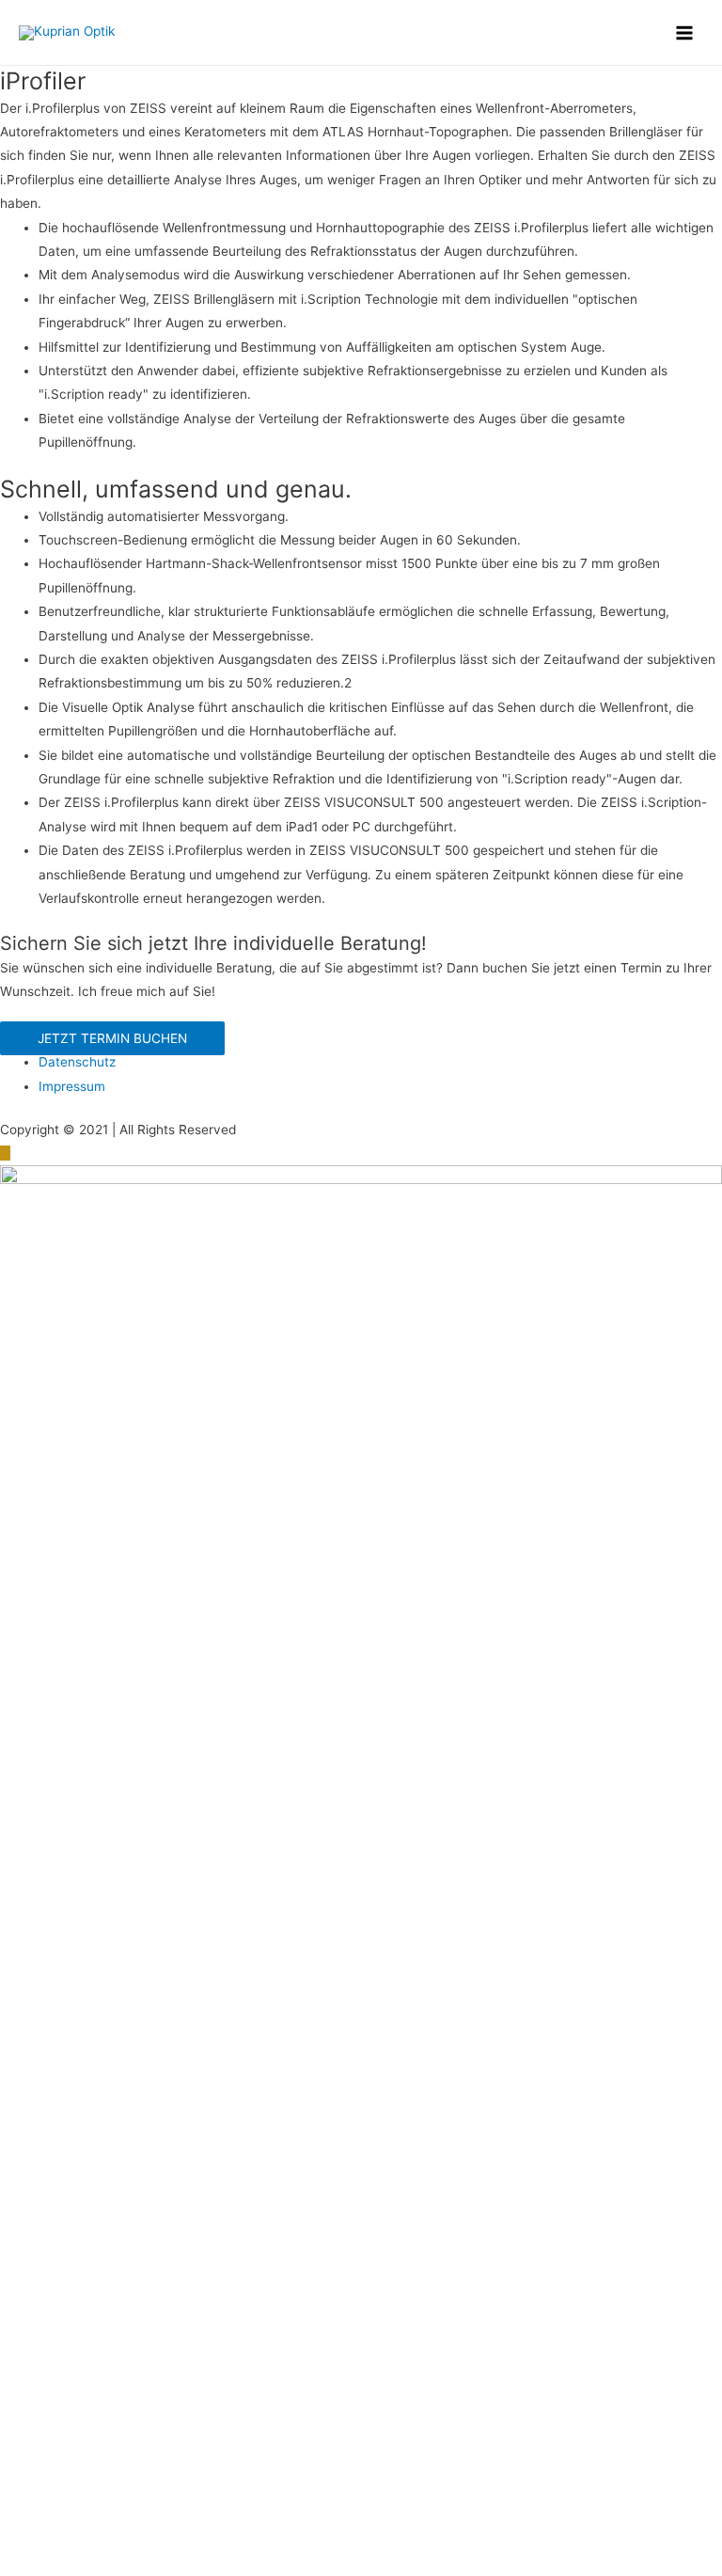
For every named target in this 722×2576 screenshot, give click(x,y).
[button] (112, 1038)
